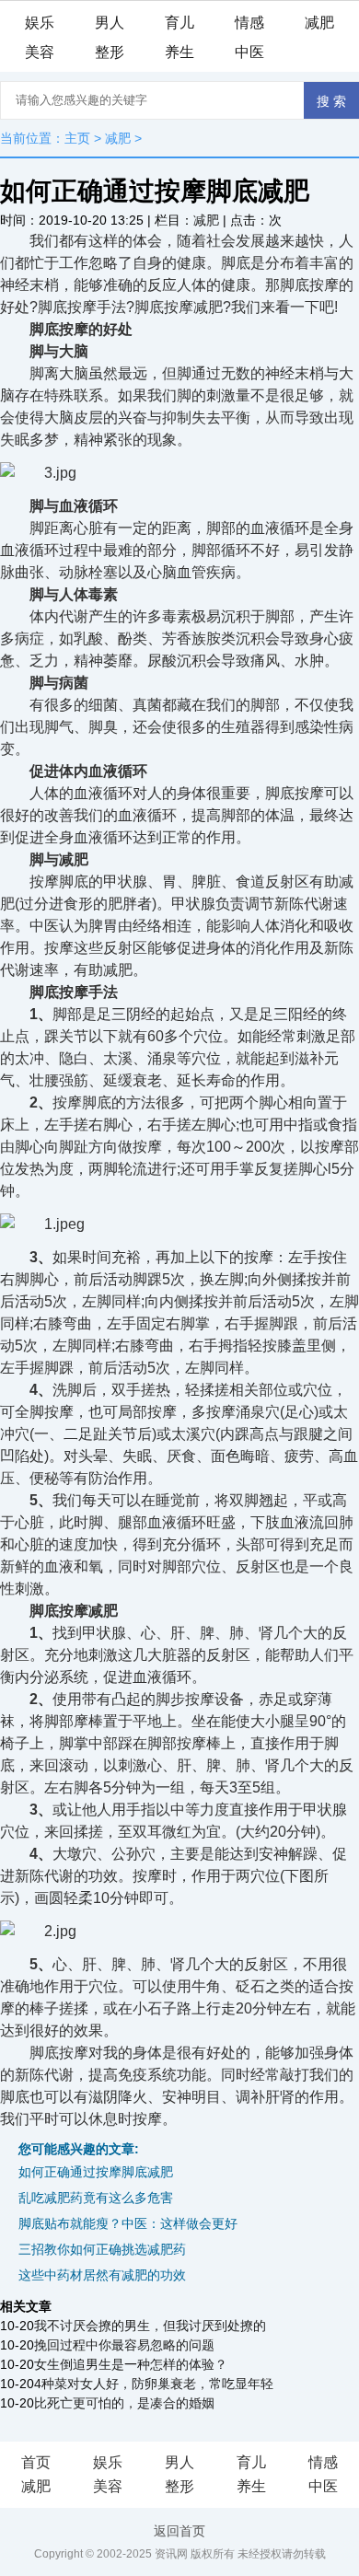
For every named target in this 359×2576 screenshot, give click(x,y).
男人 (110, 23)
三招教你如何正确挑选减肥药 (102, 2249)
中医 (249, 52)
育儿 (179, 23)
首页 (36, 2462)
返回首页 (179, 2531)
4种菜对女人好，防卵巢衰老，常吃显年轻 (154, 2384)
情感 (249, 23)
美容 (40, 52)
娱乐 (40, 23)
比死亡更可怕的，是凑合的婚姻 (124, 2403)
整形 (110, 52)
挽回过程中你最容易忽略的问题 (124, 2345)
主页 (77, 138)
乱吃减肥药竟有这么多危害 (96, 2198)
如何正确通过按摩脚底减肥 (96, 2172)
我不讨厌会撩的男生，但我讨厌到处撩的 (150, 2326)
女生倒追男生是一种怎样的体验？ (131, 2364)
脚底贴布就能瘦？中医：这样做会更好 (128, 2223)
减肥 (319, 23)
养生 (179, 52)
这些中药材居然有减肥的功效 (102, 2275)
